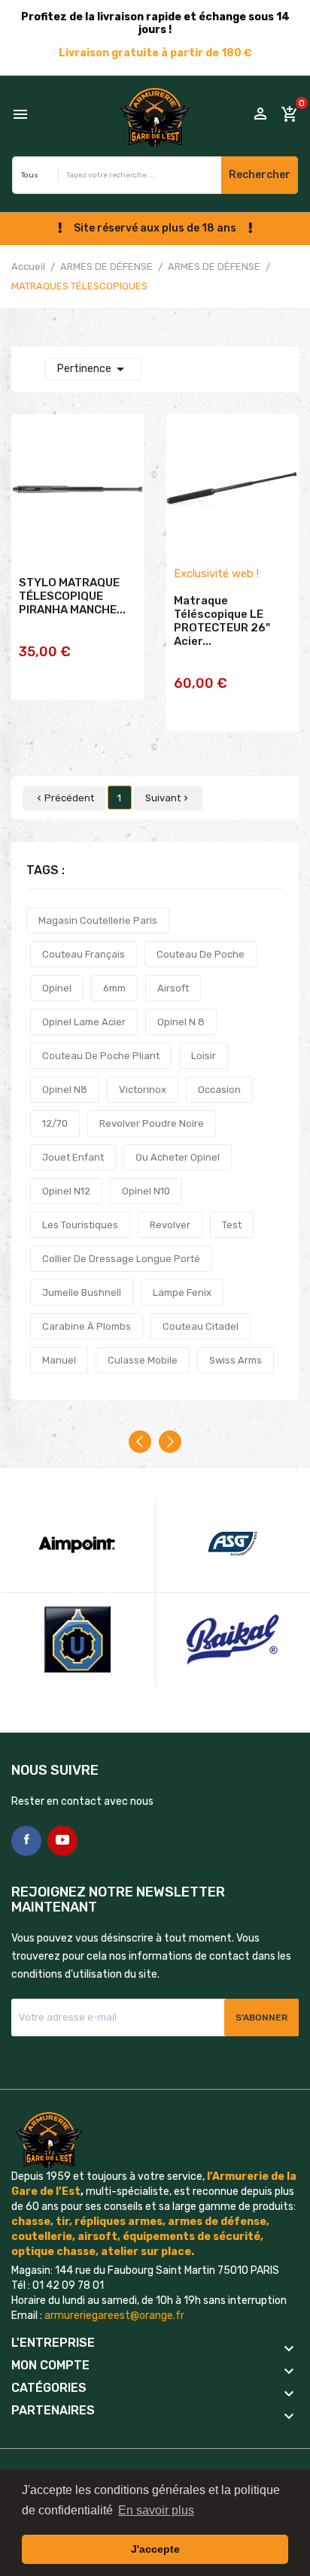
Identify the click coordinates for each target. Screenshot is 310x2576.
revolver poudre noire (152, 1123)
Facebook (26, 1841)
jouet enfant (73, 1157)
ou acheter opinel (178, 1157)
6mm (114, 988)
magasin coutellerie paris (98, 920)
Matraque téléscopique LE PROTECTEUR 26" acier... (222, 621)
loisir (204, 1056)
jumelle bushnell (82, 1293)
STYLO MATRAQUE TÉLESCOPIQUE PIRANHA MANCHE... (72, 596)
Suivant (168, 798)
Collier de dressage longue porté (121, 1259)
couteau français (84, 954)
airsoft (173, 988)
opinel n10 (146, 1191)
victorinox (143, 1090)
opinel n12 (66, 1191)
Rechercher (260, 175)
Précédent (64, 798)
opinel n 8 (181, 1022)
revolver (170, 1225)
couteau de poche (201, 954)
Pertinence (93, 369)
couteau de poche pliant (101, 1056)
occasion (219, 1090)
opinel (57, 988)
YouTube (62, 1841)
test (232, 1225)
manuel (59, 1360)
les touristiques (80, 1225)
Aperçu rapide (77, 679)
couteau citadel (201, 1326)
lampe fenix (182, 1293)
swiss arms (236, 1360)
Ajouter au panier (77, 642)
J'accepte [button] (155, 2549)
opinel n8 (65, 1090)
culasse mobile (143, 1360)
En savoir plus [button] (156, 2510)
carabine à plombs (87, 1326)
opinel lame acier (84, 1022)
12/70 (55, 1123)
